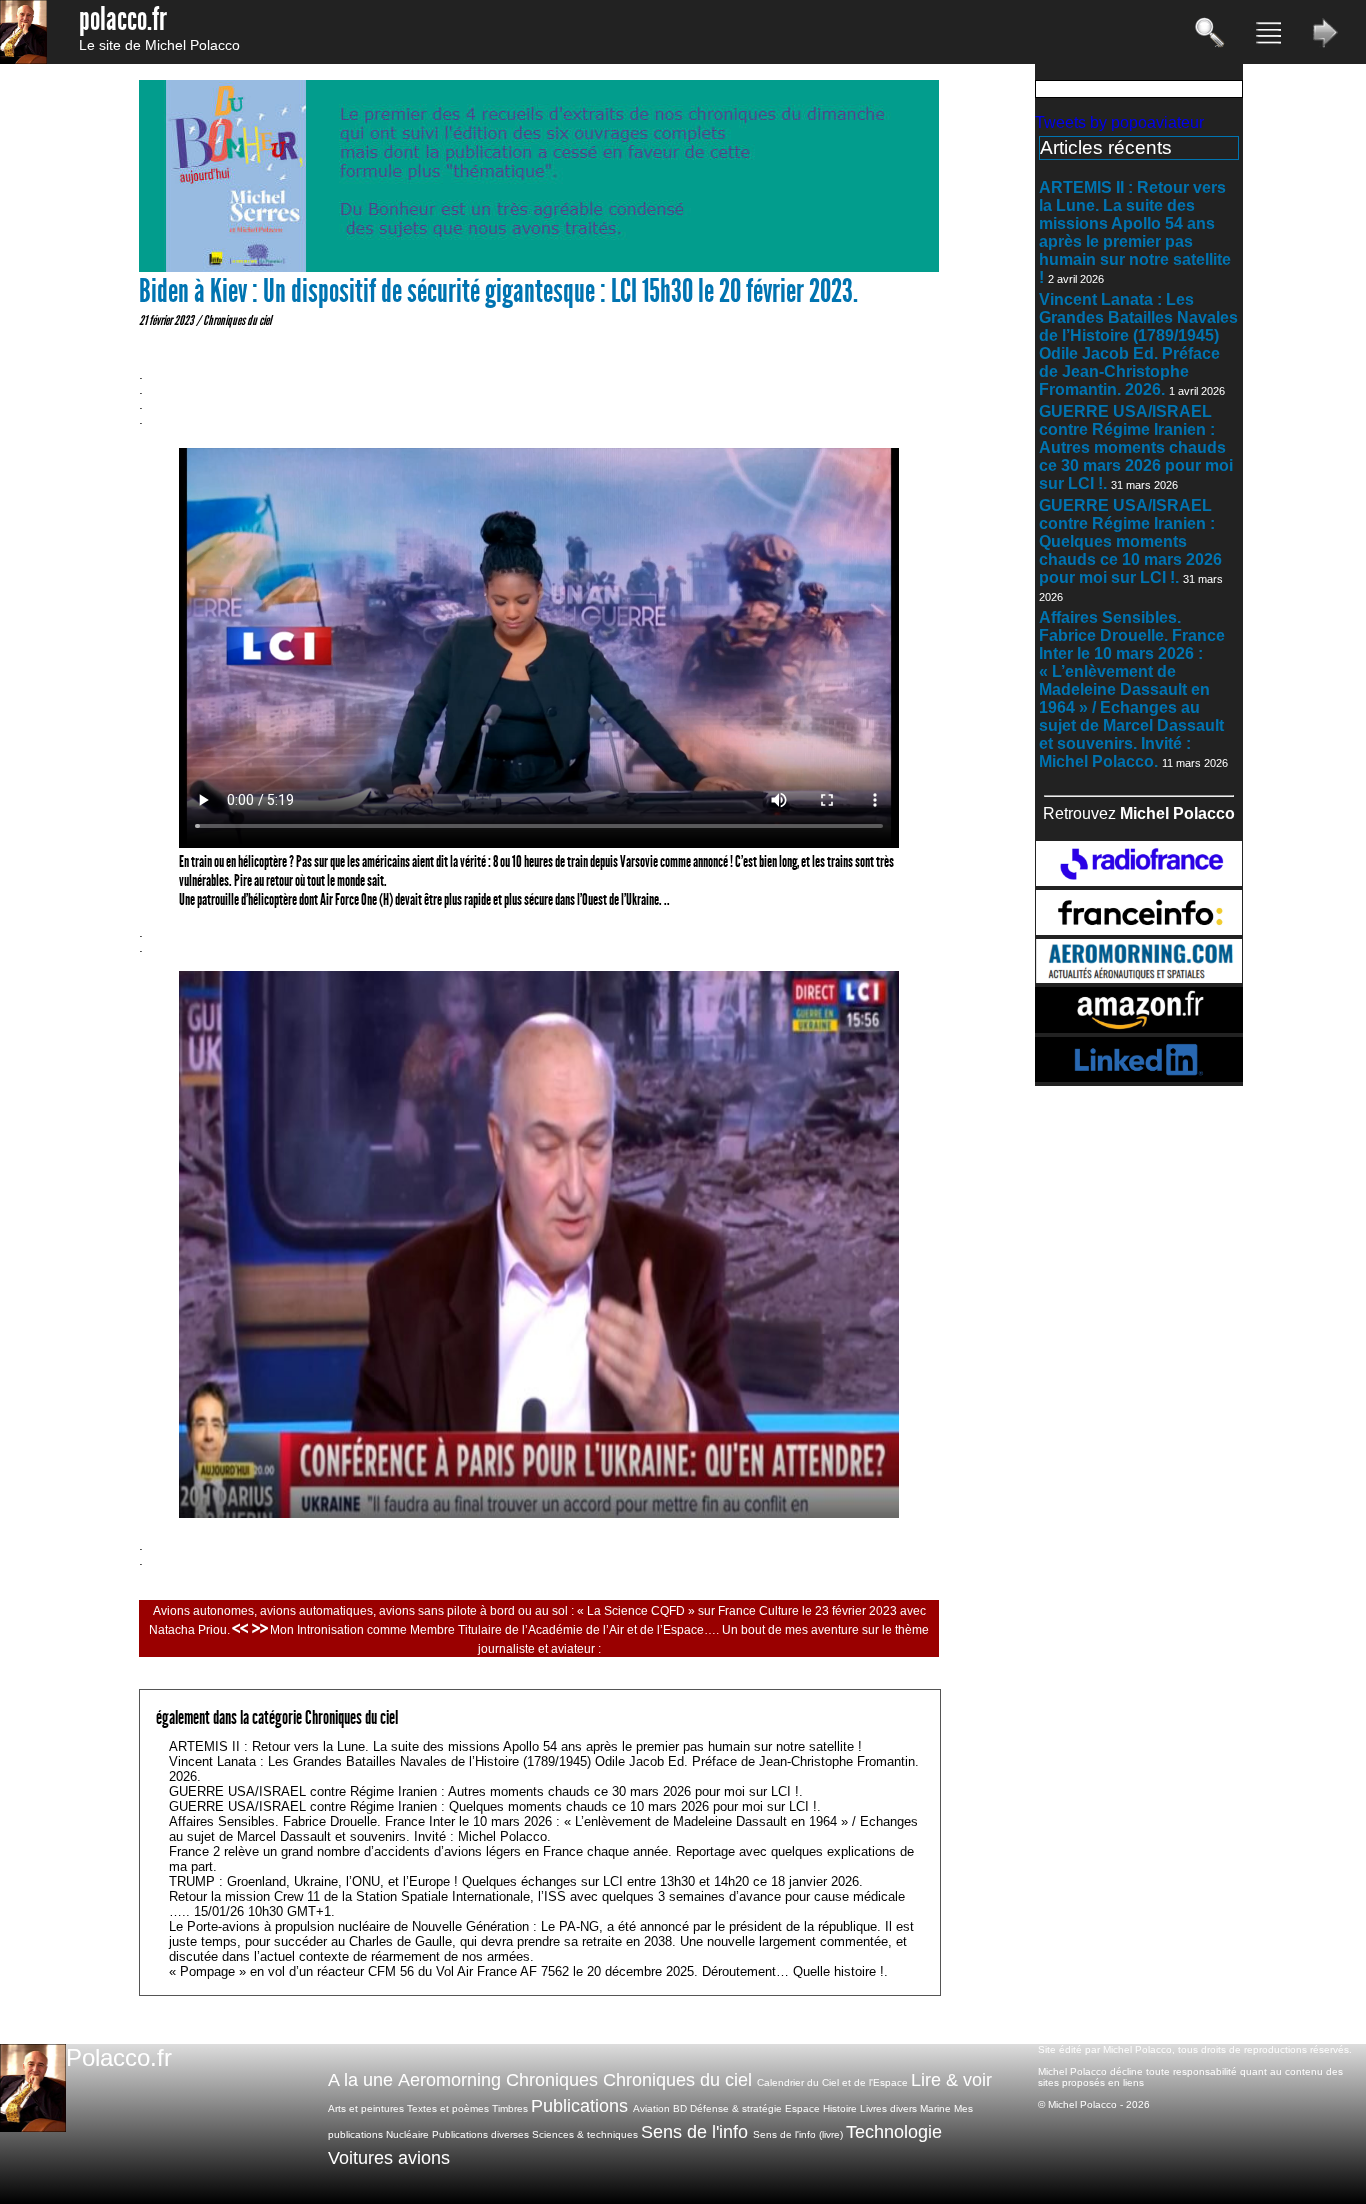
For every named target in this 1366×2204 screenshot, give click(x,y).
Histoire (840, 2108)
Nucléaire (407, 2134)
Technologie (894, 2132)
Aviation (651, 2108)
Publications (579, 2106)
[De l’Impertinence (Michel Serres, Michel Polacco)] (539, 267)
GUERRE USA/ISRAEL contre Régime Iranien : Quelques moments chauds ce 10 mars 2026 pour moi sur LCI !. (1130, 541)
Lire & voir (951, 2080)
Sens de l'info (694, 2132)
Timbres (510, 2108)
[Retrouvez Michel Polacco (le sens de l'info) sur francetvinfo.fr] (1139, 929)
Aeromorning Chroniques (498, 2080)
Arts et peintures (366, 2108)
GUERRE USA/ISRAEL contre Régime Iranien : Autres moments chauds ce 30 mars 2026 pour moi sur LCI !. (1136, 447)
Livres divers (888, 2108)
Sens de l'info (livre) (798, 2134)
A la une (360, 2080)
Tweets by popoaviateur (1119, 122)
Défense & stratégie (736, 2108)
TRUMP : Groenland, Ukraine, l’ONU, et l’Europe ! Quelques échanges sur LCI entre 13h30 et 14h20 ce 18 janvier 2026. (516, 1881)
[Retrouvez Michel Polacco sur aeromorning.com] (1139, 977)
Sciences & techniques (585, 2134)
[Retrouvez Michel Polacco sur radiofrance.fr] (1139, 880)
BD (680, 2108)
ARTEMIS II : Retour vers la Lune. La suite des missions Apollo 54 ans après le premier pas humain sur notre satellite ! (1135, 232)
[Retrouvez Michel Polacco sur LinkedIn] (1139, 1076)
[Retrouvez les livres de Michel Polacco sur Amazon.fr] (1139, 1027)
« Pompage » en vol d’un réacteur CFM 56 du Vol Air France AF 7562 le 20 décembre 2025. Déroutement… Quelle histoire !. (528, 1971)
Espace (802, 2108)
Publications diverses (480, 2134)
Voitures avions (389, 2158)
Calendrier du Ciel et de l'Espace (832, 2082)
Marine (935, 2108)
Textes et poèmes (448, 2108)
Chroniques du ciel (237, 320)
